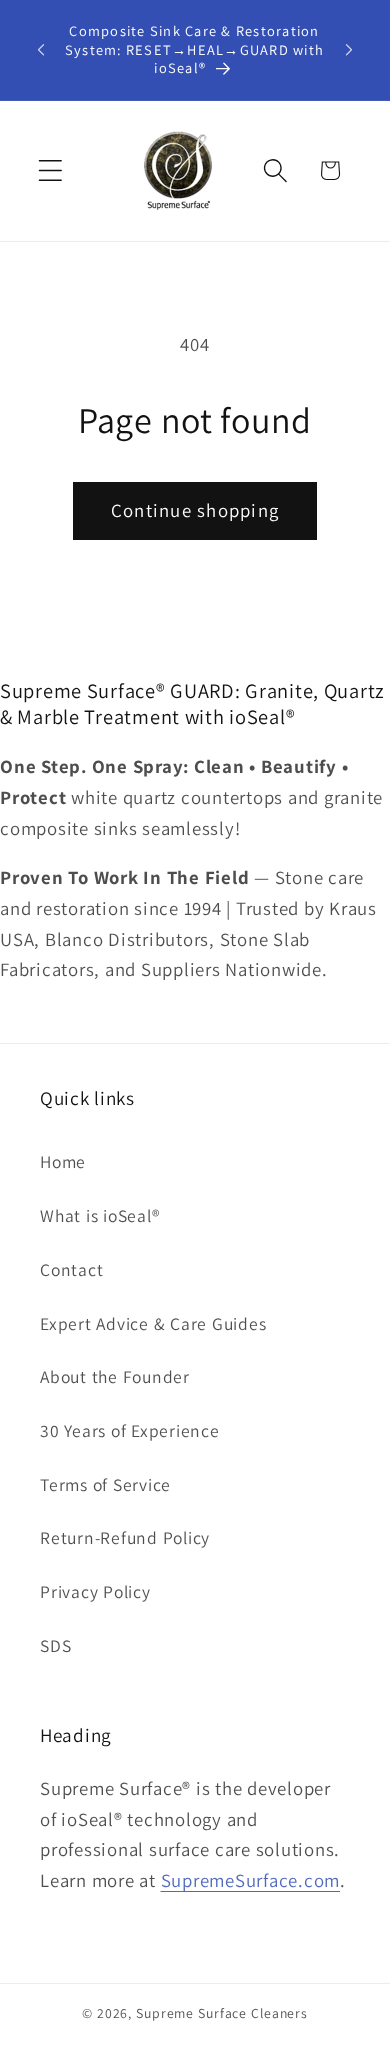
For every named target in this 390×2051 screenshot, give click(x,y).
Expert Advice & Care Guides (153, 1323)
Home (63, 1161)
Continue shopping (195, 510)
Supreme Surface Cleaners (222, 2013)
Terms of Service (105, 1484)
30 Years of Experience (130, 1430)
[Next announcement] (349, 50)
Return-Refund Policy (125, 1537)
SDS (55, 1645)
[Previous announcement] (41, 50)
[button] (50, 170)
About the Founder (115, 1376)
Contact (71, 1269)
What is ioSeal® (99, 1215)
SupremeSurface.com (251, 1880)
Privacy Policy (95, 1591)
